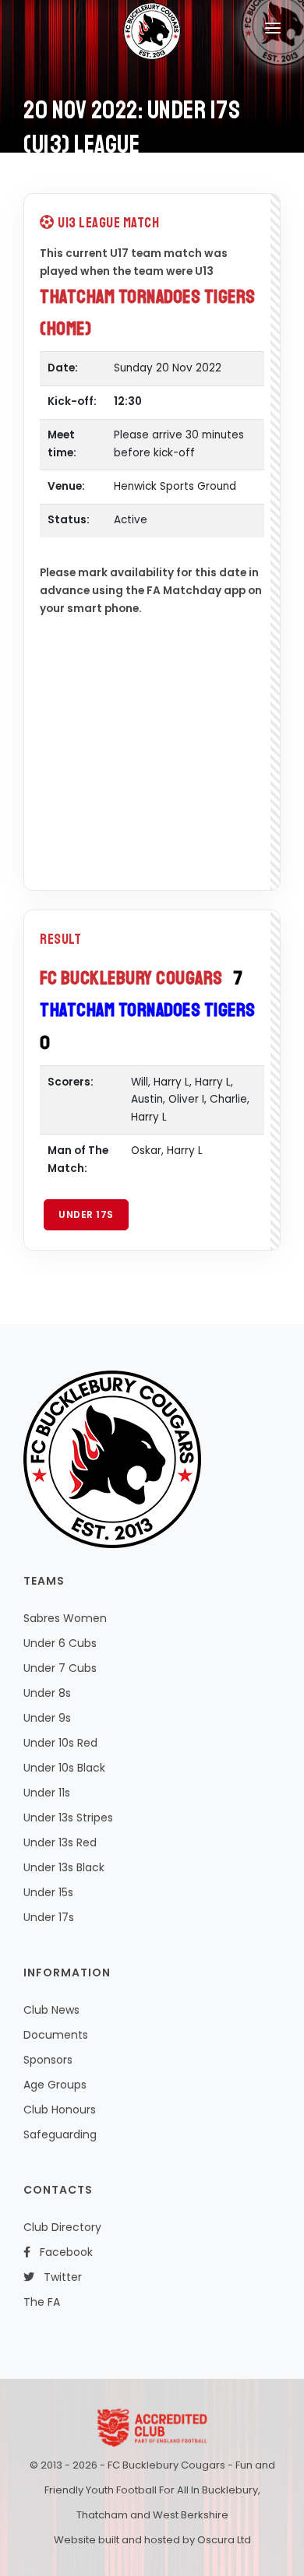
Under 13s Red (60, 1842)
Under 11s (47, 1793)
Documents (56, 2035)
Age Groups (55, 2085)
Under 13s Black (64, 1867)
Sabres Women (65, 1618)
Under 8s (47, 1693)
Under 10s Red (60, 1743)
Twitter (58, 2277)
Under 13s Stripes (68, 1818)
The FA (42, 2302)
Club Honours (60, 2110)
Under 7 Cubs (60, 1668)
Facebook (62, 2252)
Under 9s (47, 1718)
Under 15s (48, 1892)
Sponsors (48, 2060)
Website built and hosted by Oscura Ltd (152, 2540)
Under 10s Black (64, 1768)
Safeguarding (60, 2134)
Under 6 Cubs (60, 1643)
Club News (51, 2010)
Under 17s (86, 1214)
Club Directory (62, 2227)
